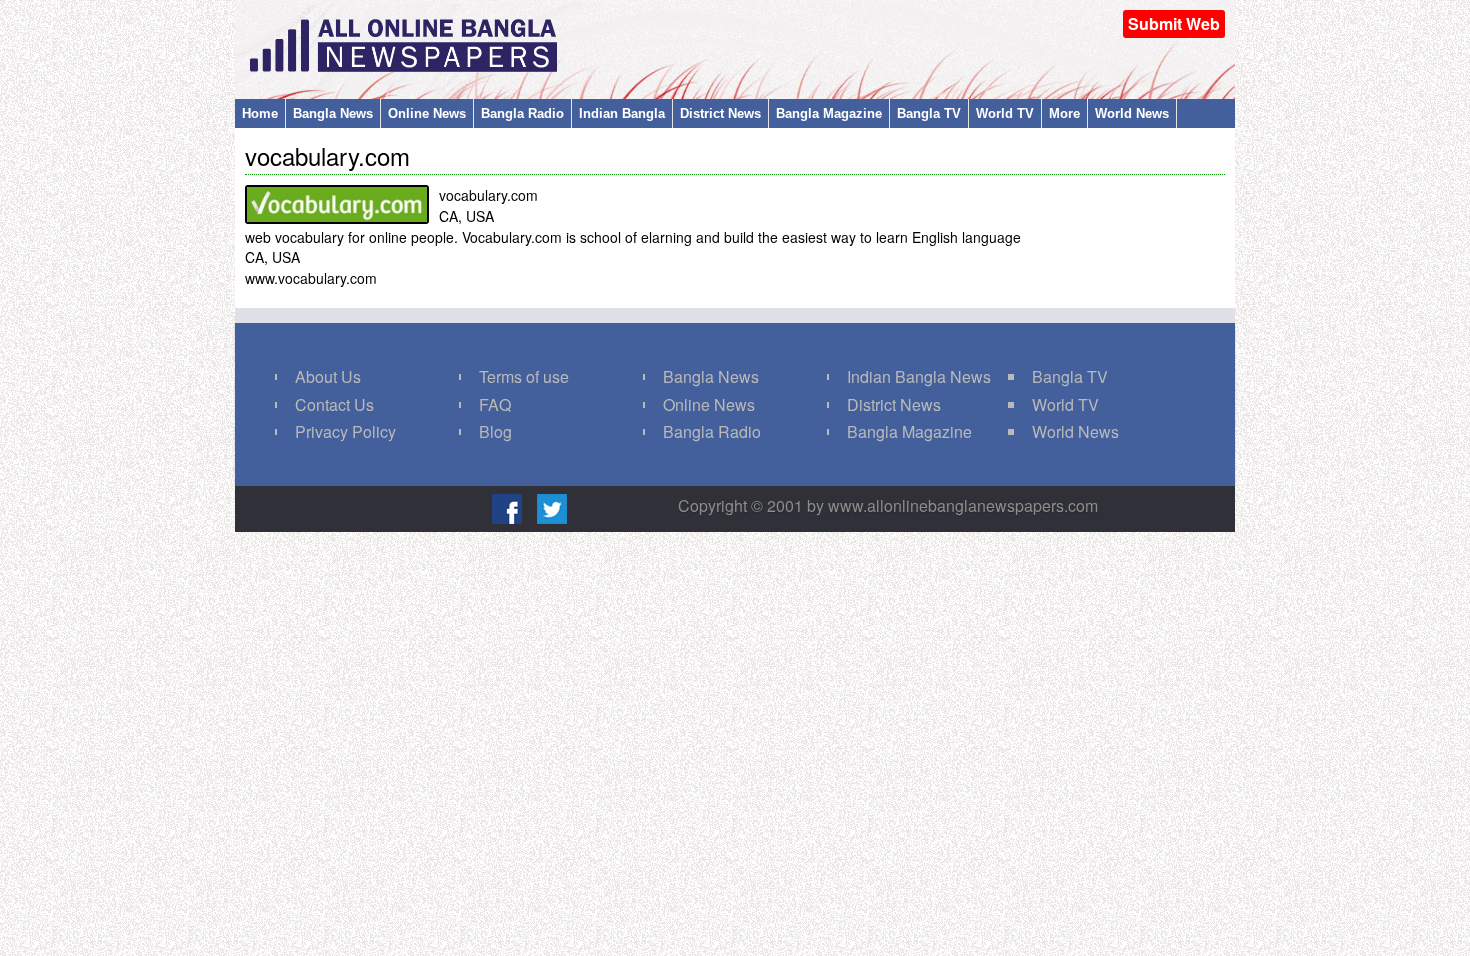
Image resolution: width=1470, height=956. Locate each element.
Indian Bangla (622, 113)
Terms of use (524, 376)
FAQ (495, 404)
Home (260, 113)
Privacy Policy (345, 431)
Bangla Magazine (829, 113)
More (1064, 113)
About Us (328, 376)
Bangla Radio (522, 113)
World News (1132, 113)
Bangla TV (929, 113)
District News (720, 113)
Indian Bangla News (919, 376)
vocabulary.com (327, 155)
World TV (1005, 113)
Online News (427, 113)
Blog (495, 431)
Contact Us (334, 404)
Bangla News (333, 113)
